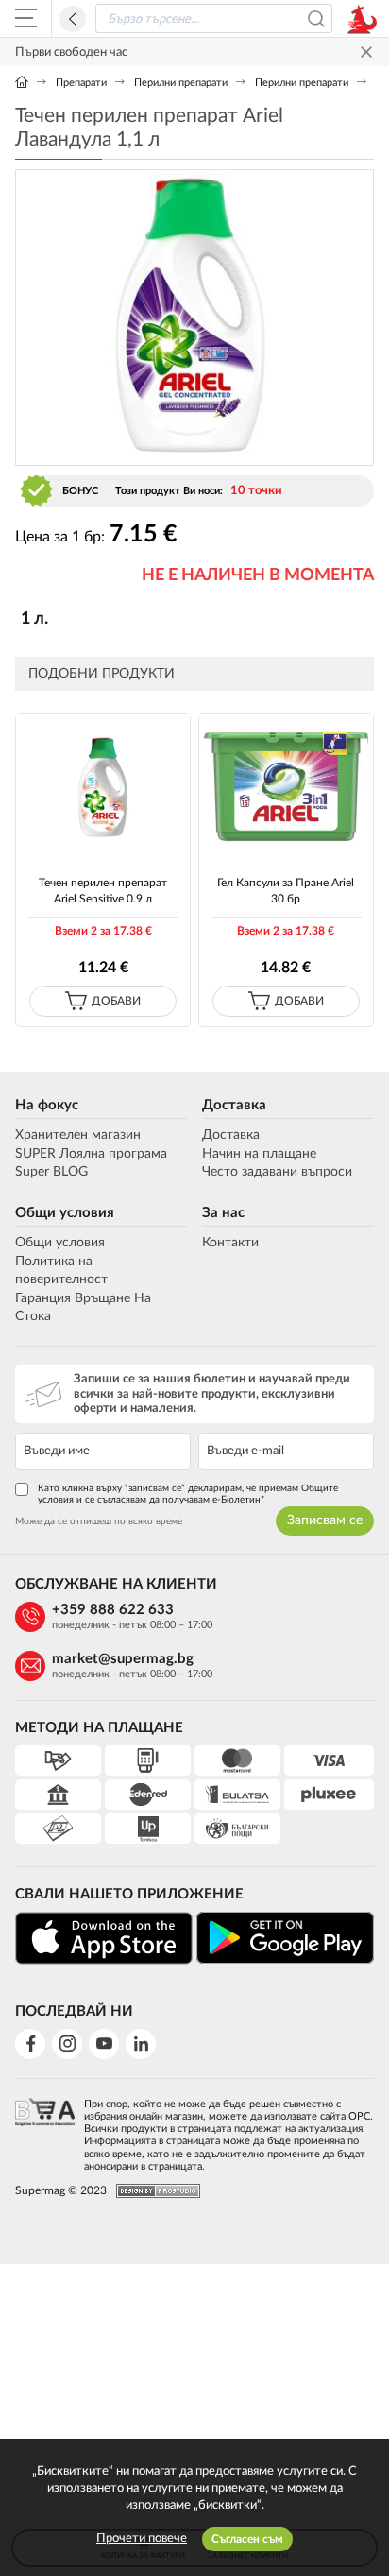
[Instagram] (67, 2044)
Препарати (81, 83)
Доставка (234, 1105)
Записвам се (325, 1520)
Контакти (230, 1243)
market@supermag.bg (123, 1659)
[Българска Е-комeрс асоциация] (45, 2129)
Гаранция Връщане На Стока (83, 1308)
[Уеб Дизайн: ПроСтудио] (153, 2191)
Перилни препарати (181, 83)
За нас (223, 1213)
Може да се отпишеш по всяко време (99, 1521)
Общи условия (65, 1213)
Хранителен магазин (78, 1135)
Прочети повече (142, 2539)
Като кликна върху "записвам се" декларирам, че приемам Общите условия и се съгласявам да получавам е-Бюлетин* (188, 1494)
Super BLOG (51, 1172)
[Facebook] (30, 2044)
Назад (73, 19)
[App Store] (104, 1938)
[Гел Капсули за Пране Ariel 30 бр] (286, 786)
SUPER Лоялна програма (91, 1154)
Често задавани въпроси (277, 1172)
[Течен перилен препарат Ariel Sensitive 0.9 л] (103, 786)
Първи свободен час (71, 52)
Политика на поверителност (61, 1271)
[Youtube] (104, 2044)
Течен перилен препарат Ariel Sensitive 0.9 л (103, 891)
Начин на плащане (259, 1154)
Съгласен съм (247, 2539)
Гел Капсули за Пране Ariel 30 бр (286, 891)
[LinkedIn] (141, 2044)
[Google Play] (285, 1938)
